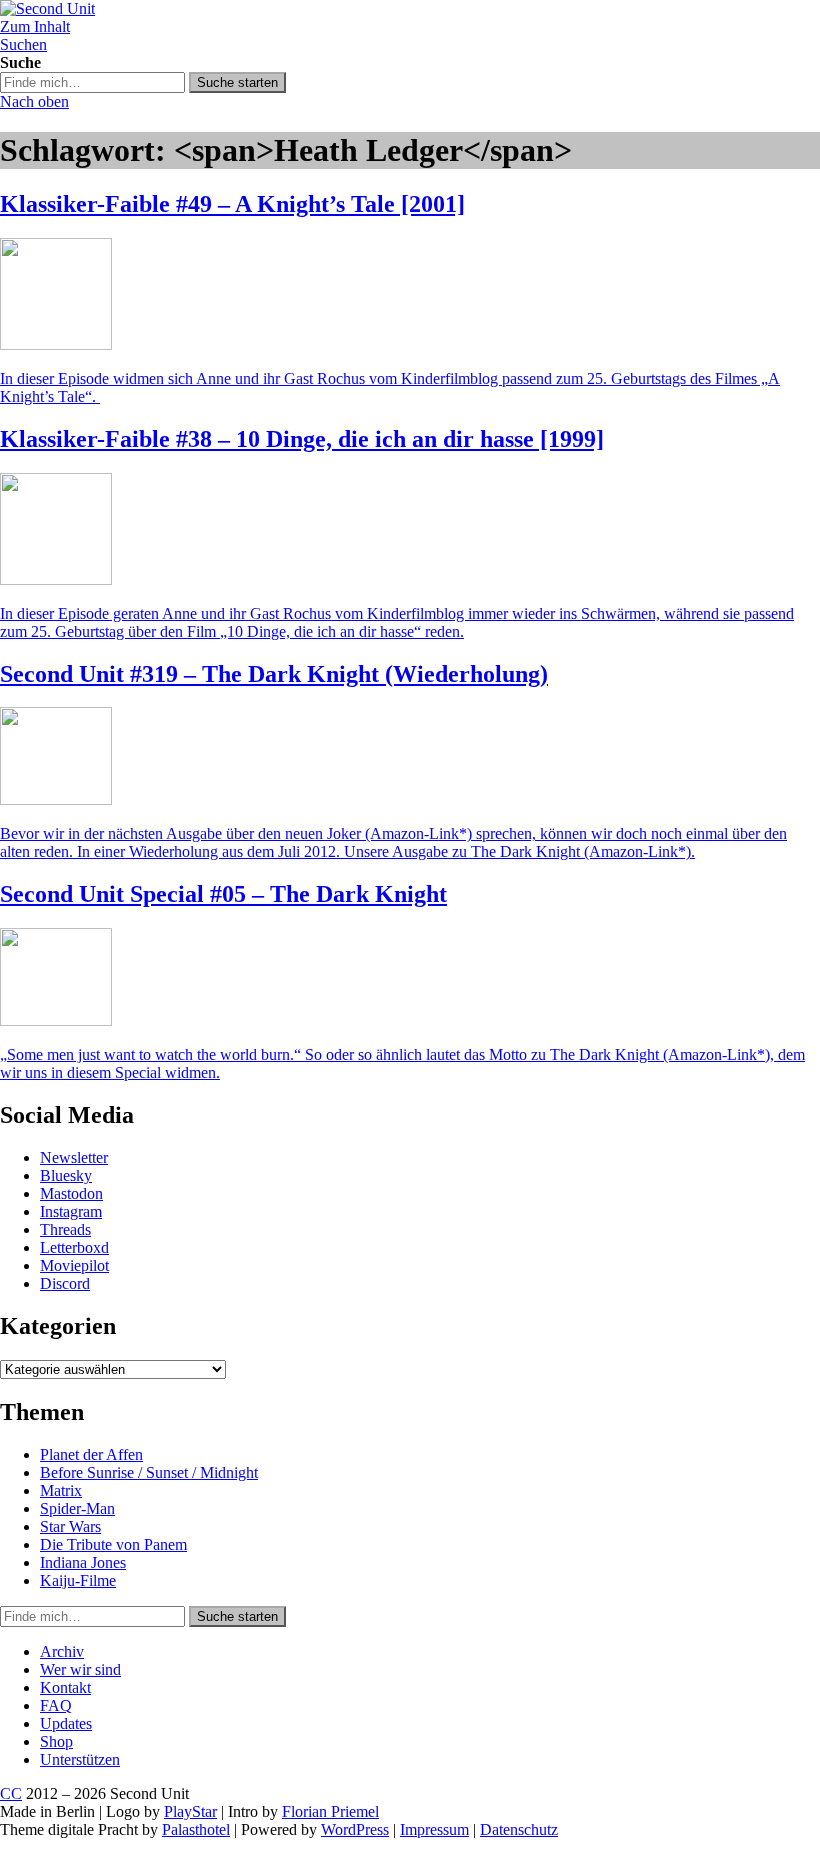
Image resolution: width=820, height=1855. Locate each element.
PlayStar (190, 1811)
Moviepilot (74, 1265)
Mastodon (71, 1193)
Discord (65, 1283)
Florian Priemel (330, 1811)
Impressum (434, 1829)
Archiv (62, 1651)
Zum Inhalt (35, 26)
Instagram (71, 1211)
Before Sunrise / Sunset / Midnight (149, 1472)
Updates (66, 1723)
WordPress (355, 1829)
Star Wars (70, 1526)
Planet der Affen (91, 1454)
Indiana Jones (83, 1562)
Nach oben (34, 101)
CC (11, 1793)
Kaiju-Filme (78, 1580)
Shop (56, 1741)
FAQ (56, 1705)
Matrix (61, 1490)
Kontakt (65, 1687)
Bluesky (66, 1175)
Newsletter (74, 1157)
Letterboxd (74, 1247)
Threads (65, 1229)
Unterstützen (80, 1759)
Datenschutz (519, 1829)
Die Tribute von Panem (113, 1544)
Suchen (23, 44)
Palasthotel (196, 1829)
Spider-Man (77, 1508)
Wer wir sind (80, 1669)
